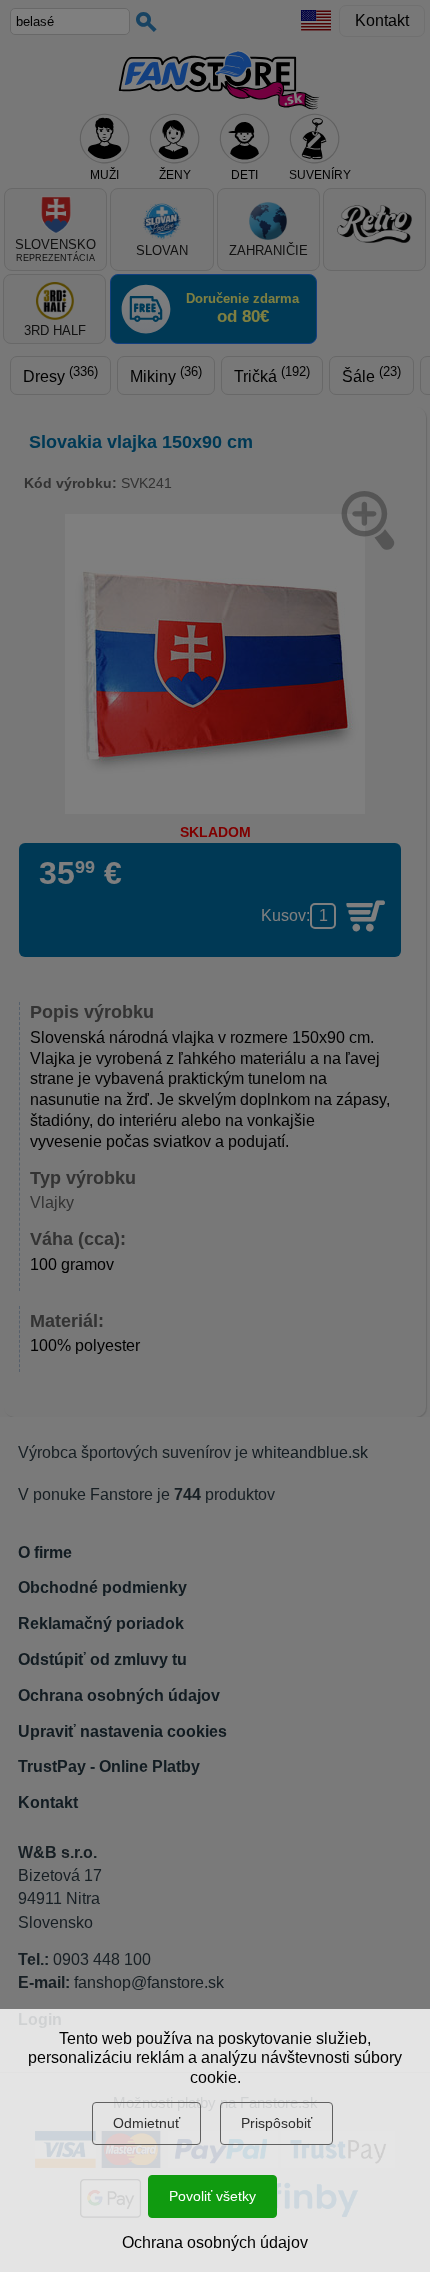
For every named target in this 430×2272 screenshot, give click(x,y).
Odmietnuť (146, 2123)
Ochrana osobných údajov (215, 2242)
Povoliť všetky (212, 2196)
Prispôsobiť (276, 2123)
